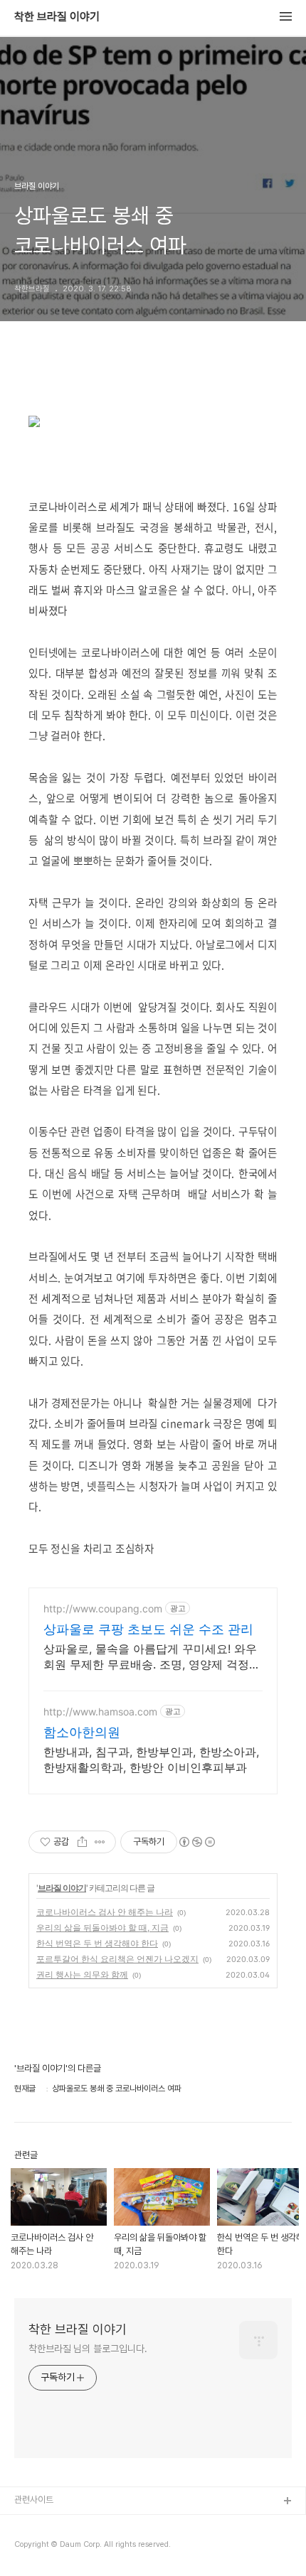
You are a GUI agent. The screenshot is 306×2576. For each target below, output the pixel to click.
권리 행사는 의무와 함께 (82, 1974)
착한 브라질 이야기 (57, 17)
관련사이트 (34, 2500)
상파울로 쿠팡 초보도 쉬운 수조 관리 (148, 1629)
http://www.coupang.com (103, 1608)
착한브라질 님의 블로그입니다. (88, 2349)
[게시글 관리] (100, 1842)
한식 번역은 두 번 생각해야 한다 (97, 1943)
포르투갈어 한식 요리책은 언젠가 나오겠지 (117, 1959)
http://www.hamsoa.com (100, 1712)
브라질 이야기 (62, 1888)
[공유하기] (82, 1842)
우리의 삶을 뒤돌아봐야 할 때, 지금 (102, 1928)
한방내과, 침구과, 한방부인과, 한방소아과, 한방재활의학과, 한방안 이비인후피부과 (151, 1759)
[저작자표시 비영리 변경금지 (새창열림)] (196, 1842)
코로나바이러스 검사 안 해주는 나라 (105, 1912)
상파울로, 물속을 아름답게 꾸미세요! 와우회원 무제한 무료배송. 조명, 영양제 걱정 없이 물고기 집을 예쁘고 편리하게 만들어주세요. (150, 1657)
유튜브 (27, 2524)
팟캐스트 (31, 2547)
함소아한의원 (82, 1732)
